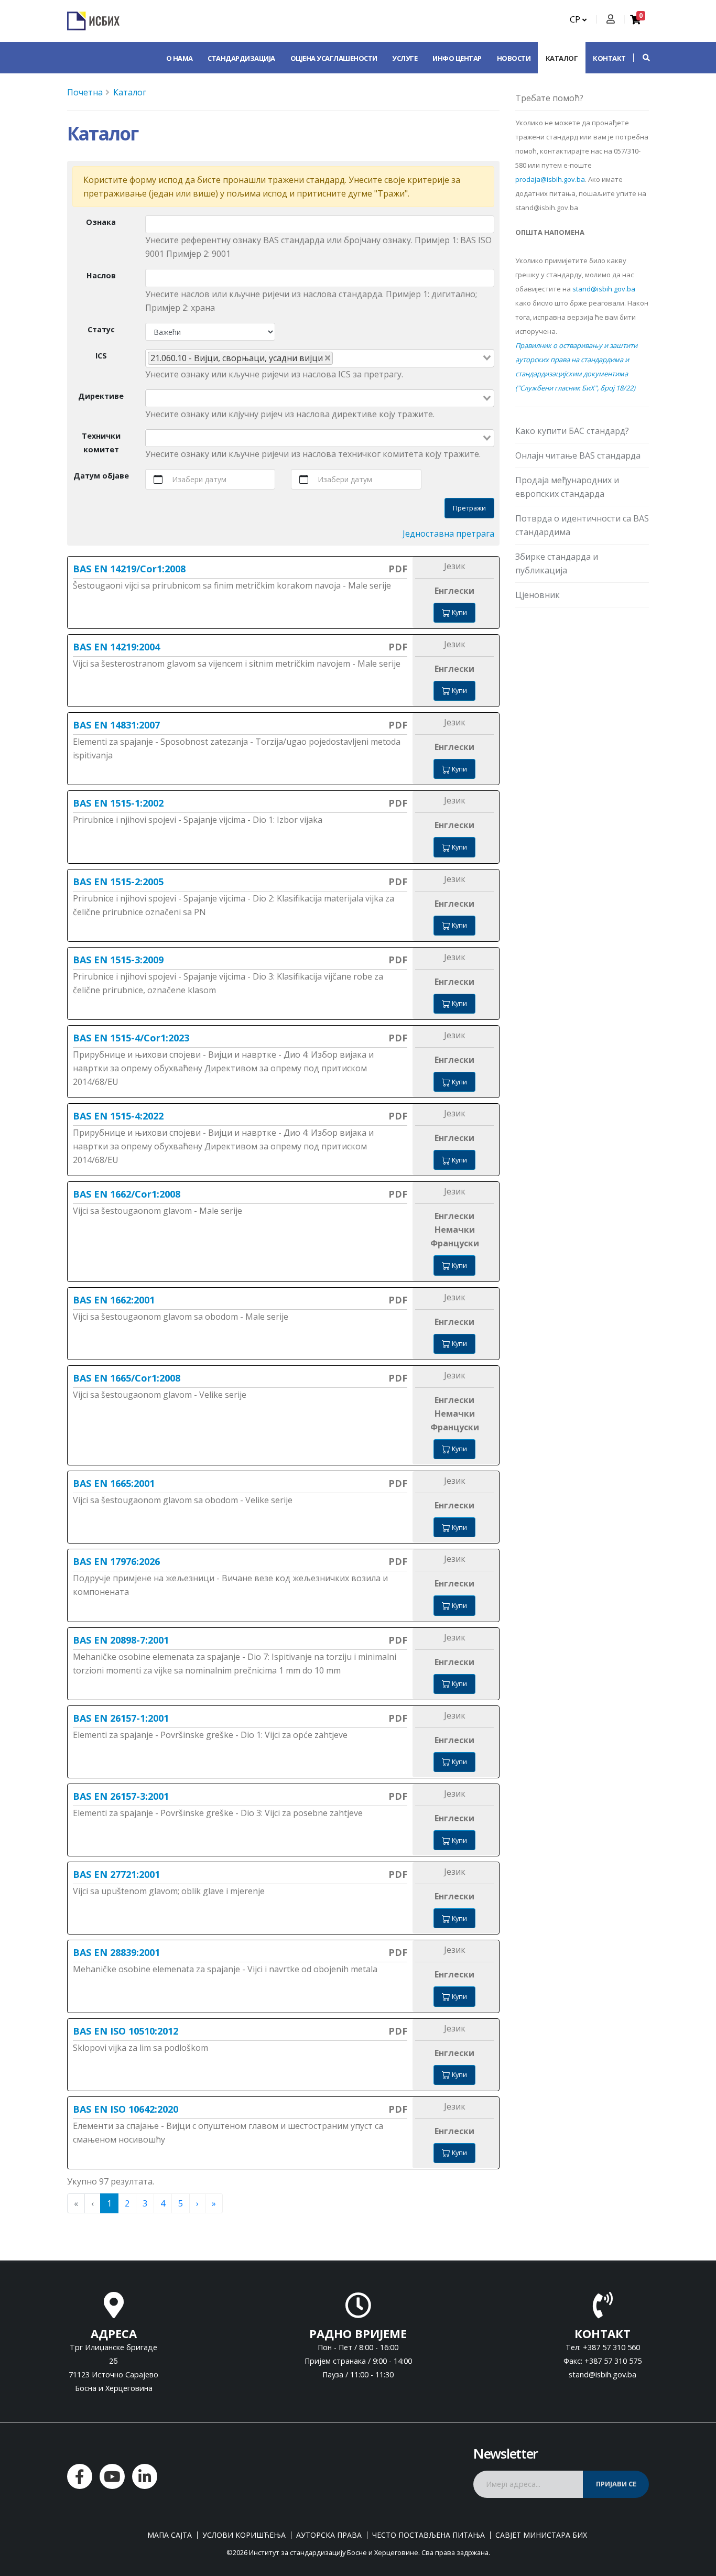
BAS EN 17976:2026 (116, 1561)
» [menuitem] (214, 2203)
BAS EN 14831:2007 (116, 725)
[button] (641, 58)
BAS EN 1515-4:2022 (118, 1116)
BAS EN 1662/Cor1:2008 (127, 1194)
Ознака (101, 222)
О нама (180, 58)
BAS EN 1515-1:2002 (118, 803)
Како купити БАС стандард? (572, 431)
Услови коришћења (244, 2535)
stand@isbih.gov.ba (604, 289)
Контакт (609, 58)
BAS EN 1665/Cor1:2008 (127, 1378)
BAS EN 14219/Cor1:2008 (129, 569)
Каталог (562, 58)
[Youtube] (112, 2476)
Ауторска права (329, 2535)
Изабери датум (199, 479)
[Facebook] (80, 2476)
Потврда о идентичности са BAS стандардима (582, 525)
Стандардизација (241, 58)
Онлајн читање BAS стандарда (578, 455)
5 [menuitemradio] (181, 2203)
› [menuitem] (197, 2203)
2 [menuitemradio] (127, 2203)
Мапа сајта (170, 2535)
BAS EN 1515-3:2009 (118, 960)
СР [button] (576, 19)
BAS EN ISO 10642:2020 (126, 2109)
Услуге (405, 58)
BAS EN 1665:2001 (114, 1483)
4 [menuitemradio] (163, 2203)
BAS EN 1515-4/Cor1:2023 (131, 1038)
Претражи (469, 508)
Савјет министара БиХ (541, 2535)
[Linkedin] (145, 2476)
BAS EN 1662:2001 (114, 1300)
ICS (101, 356)
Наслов (101, 275)
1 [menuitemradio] (109, 2203)
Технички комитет (101, 443)
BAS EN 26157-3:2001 (121, 1796)
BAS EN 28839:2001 (116, 1952)
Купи (459, 612)
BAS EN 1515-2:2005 (118, 882)
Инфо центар (457, 58)
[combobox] (320, 358)
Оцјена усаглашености (334, 58)
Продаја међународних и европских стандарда (567, 487)
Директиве (101, 396)
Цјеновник (538, 595)
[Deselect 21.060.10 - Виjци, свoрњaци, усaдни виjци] (328, 358)
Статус (101, 329)
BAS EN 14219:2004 (116, 647)
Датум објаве (101, 476)
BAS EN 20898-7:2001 (121, 1640)
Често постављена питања (428, 2535)
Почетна (85, 92)
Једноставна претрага (448, 534)
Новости (514, 58)
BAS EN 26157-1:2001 (121, 1718)
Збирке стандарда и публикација (557, 563)
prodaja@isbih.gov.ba (550, 179)
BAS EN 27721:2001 (116, 1874)
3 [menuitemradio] (145, 2203)
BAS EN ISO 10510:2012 (126, 2031)
